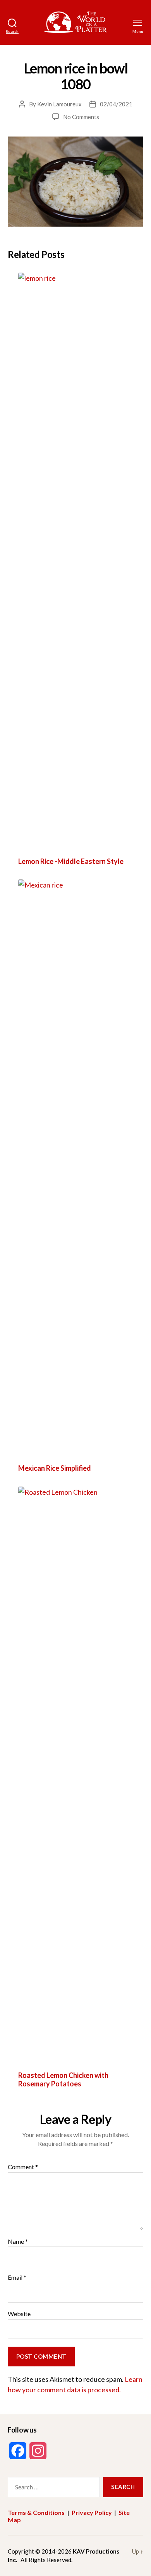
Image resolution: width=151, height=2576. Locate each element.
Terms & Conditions (36, 2512)
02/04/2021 (116, 104)
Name (18, 2241)
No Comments (81, 117)
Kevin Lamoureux (59, 104)
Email (17, 2277)
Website (19, 2314)
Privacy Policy (92, 2512)
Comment (23, 2167)
